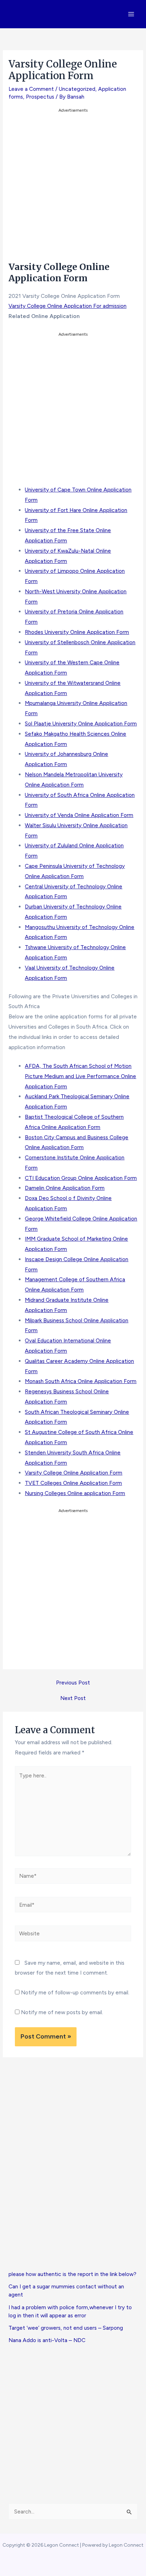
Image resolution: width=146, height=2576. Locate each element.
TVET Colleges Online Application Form (73, 1483)
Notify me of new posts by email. (62, 2012)
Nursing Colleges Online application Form (75, 1493)
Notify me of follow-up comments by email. (75, 1992)
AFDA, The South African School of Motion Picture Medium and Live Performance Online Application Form (80, 1076)
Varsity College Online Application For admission (68, 306)
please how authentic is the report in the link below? (72, 2274)
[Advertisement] (73, 187)
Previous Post (73, 1683)
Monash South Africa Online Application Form (81, 1381)
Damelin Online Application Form (65, 1188)
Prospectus (40, 97)
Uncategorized (77, 89)
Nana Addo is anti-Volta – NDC (47, 2340)
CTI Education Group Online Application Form (81, 1178)
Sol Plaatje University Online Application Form (81, 724)
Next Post (73, 1698)
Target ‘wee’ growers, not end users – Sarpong (66, 2328)
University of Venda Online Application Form (79, 815)
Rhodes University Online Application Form (77, 632)
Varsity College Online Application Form (74, 1473)
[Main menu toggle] (131, 14)
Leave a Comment (31, 89)
